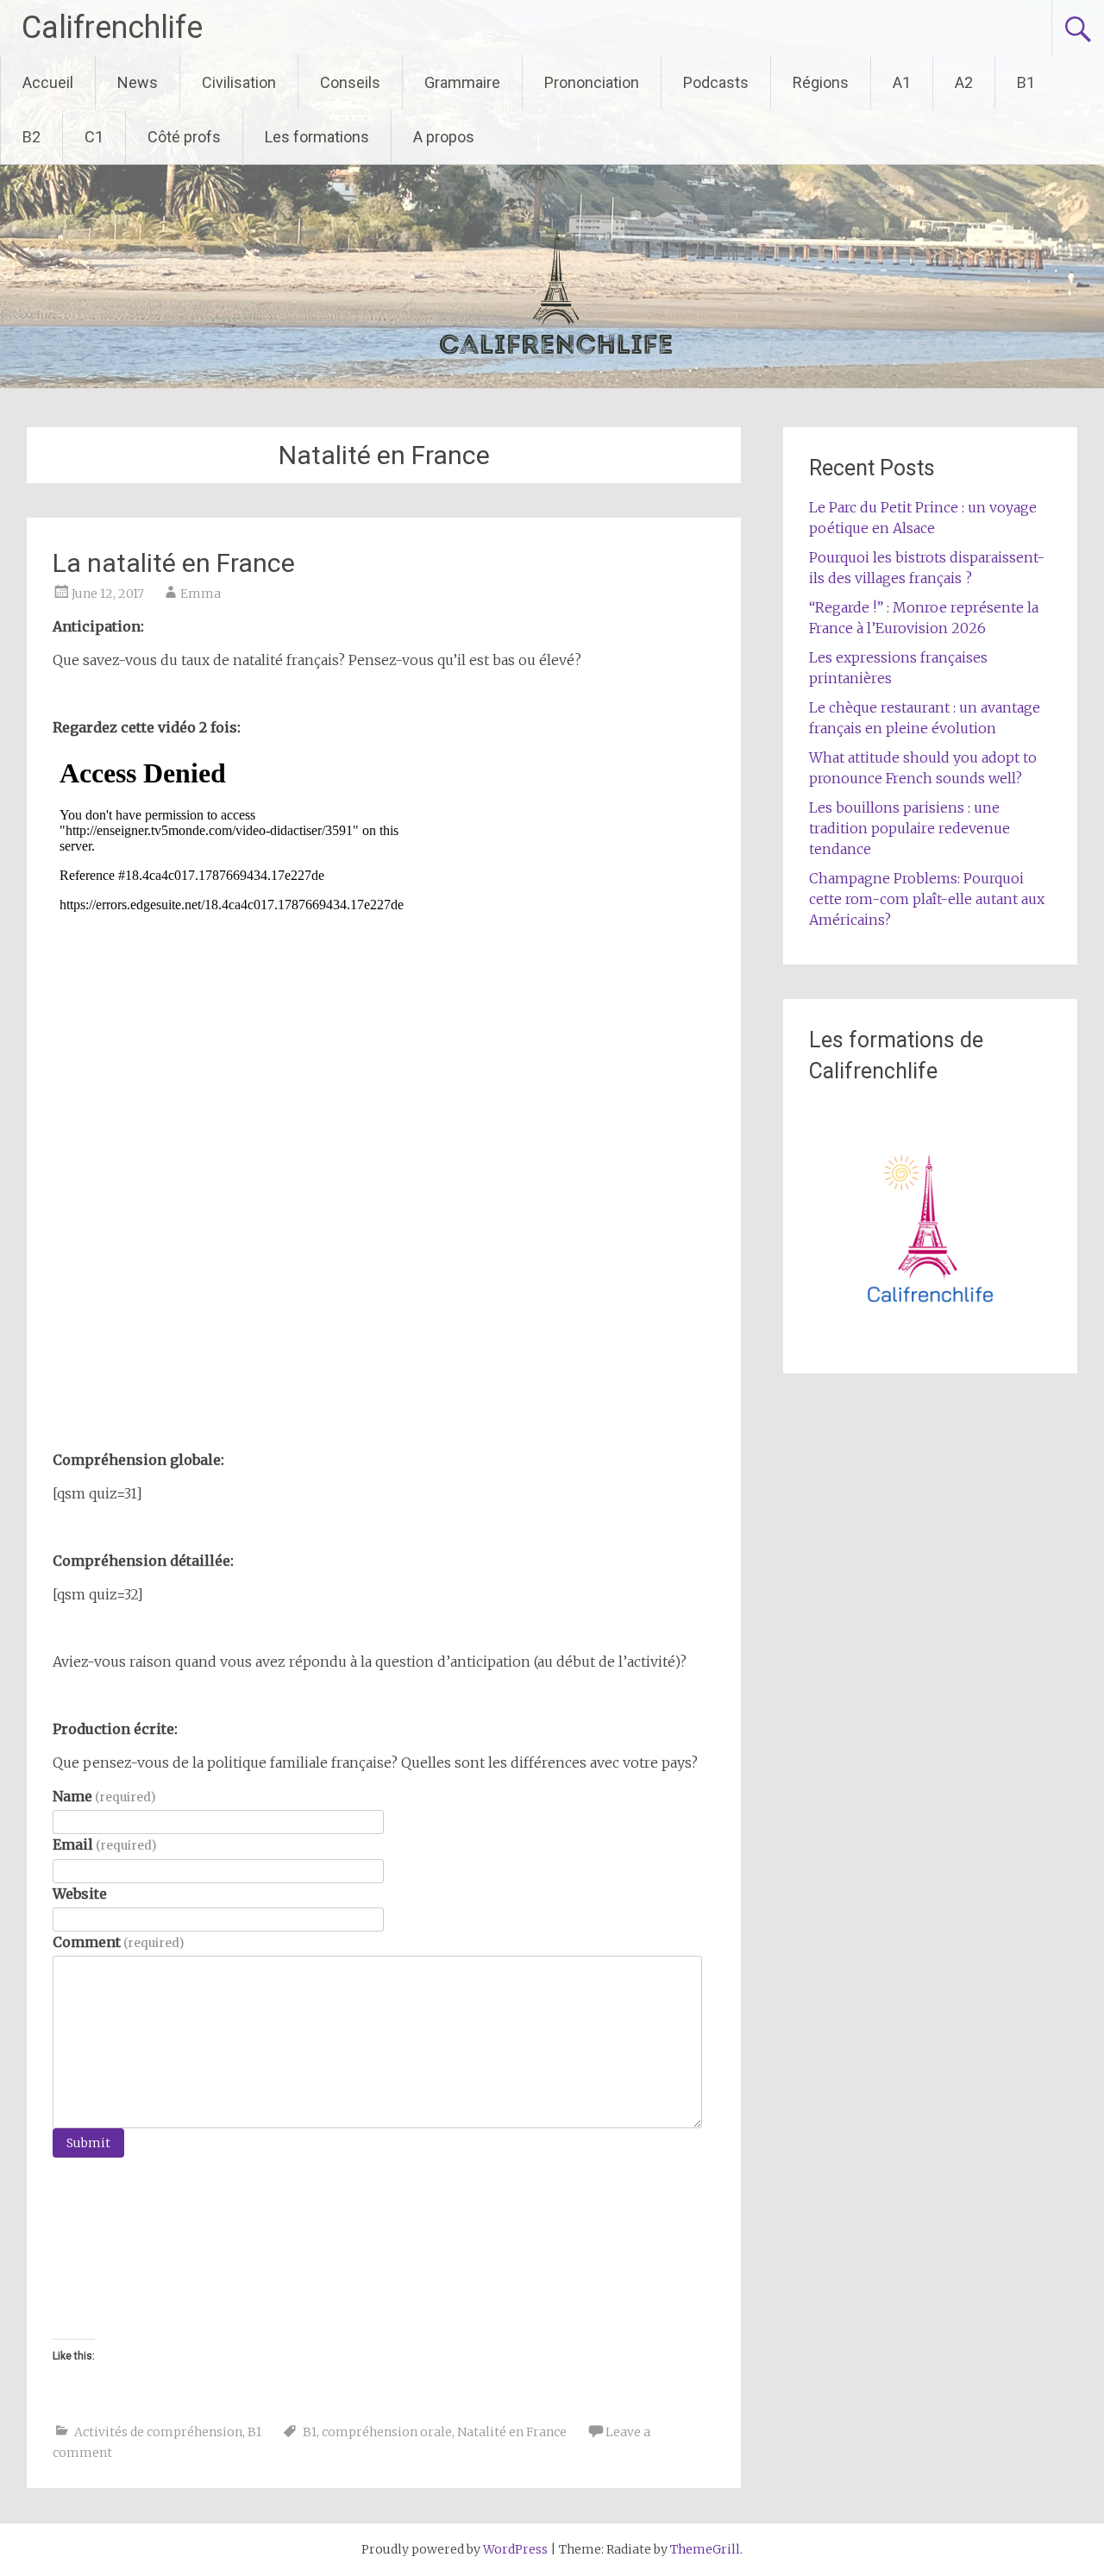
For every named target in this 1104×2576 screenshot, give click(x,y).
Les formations (317, 137)
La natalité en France (174, 563)
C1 (94, 137)
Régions (821, 82)
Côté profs (184, 137)
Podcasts (716, 82)
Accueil (48, 82)
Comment (118, 1942)
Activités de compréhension (158, 2432)
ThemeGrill (705, 2549)
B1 (1026, 82)
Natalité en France (512, 2432)
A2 (964, 82)
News (138, 82)
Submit (88, 2143)
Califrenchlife (112, 28)
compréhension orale (387, 2432)
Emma (201, 594)
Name (104, 1796)
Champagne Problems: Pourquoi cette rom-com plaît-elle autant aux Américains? (927, 899)
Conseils (350, 82)
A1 (902, 82)
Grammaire (462, 82)
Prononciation (592, 82)
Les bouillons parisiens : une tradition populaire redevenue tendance (910, 828)
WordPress (515, 2549)
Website (80, 1894)
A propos (444, 137)
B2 (31, 137)
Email (104, 1844)
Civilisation (239, 82)
